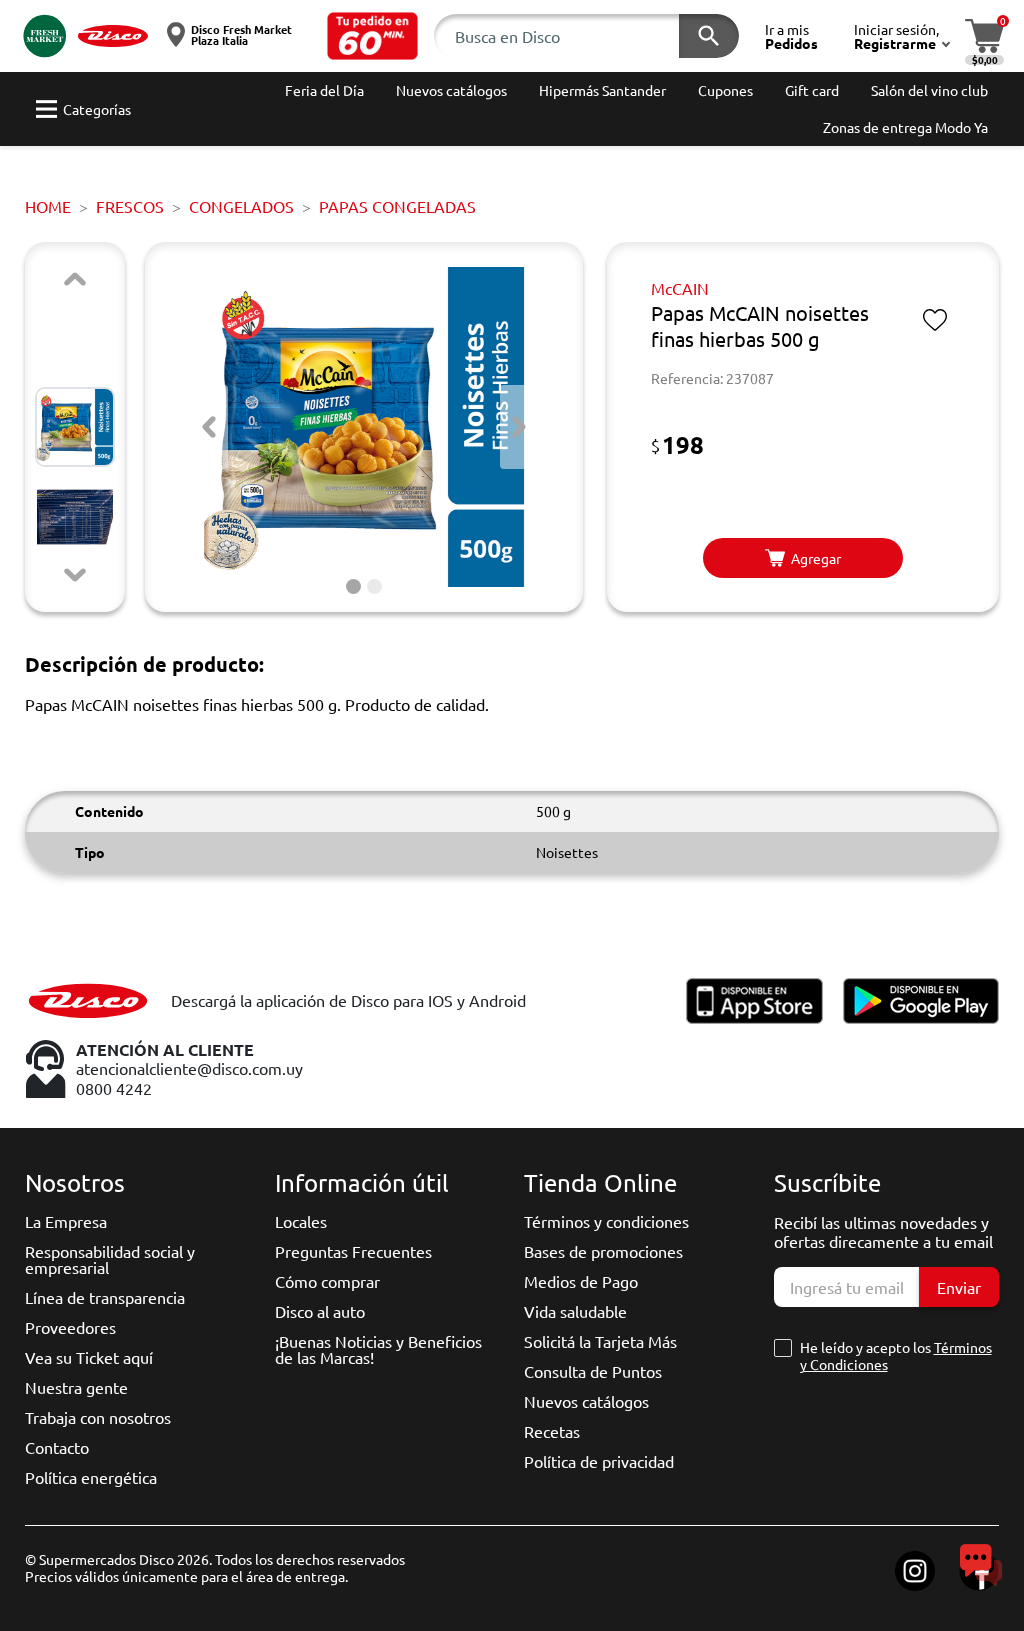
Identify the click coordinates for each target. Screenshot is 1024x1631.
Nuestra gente (76, 1387)
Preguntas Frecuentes (353, 1251)
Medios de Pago (581, 1281)
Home (48, 206)
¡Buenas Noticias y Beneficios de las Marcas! (378, 1349)
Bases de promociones (603, 1251)
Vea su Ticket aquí (89, 1357)
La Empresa (66, 1221)
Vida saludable (575, 1311)
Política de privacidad (599, 1461)
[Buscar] (709, 36)
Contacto (57, 1447)
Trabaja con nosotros (98, 1417)
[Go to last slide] (209, 427)
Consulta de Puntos (593, 1371)
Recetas (552, 1431)
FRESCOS (130, 206)
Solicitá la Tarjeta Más (600, 1341)
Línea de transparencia (105, 1297)
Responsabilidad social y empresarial (110, 1259)
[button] (373, 36)
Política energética (91, 1477)
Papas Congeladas (397, 206)
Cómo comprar (327, 1281)
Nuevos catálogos (586, 1401)
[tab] (353, 586)
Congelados (241, 206)
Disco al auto (320, 1311)
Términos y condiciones (606, 1221)
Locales (301, 1221)
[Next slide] (75, 575)
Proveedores (70, 1327)
